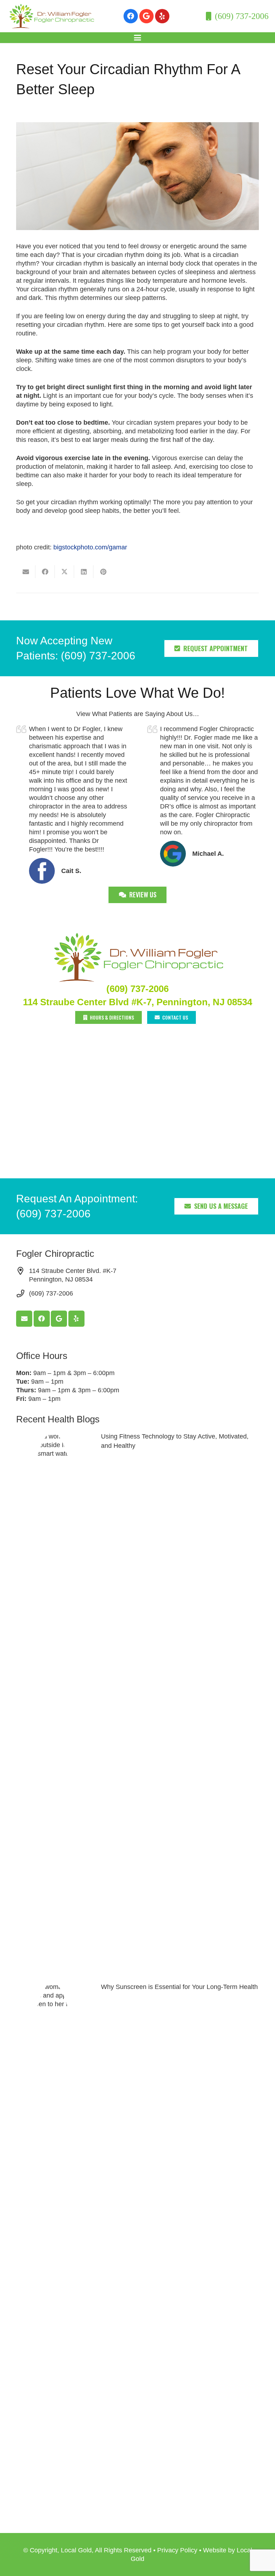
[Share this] (45, 572)
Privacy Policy (177, 2550)
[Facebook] (131, 16)
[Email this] (26, 572)
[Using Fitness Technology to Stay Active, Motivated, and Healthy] (137, 1701)
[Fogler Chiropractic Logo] (51, 16)
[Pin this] (103, 572)
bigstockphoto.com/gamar (90, 547)
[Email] (24, 1319)
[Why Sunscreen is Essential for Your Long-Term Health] (137, 2251)
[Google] (146, 16)
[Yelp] (162, 16)
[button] (138, 38)
